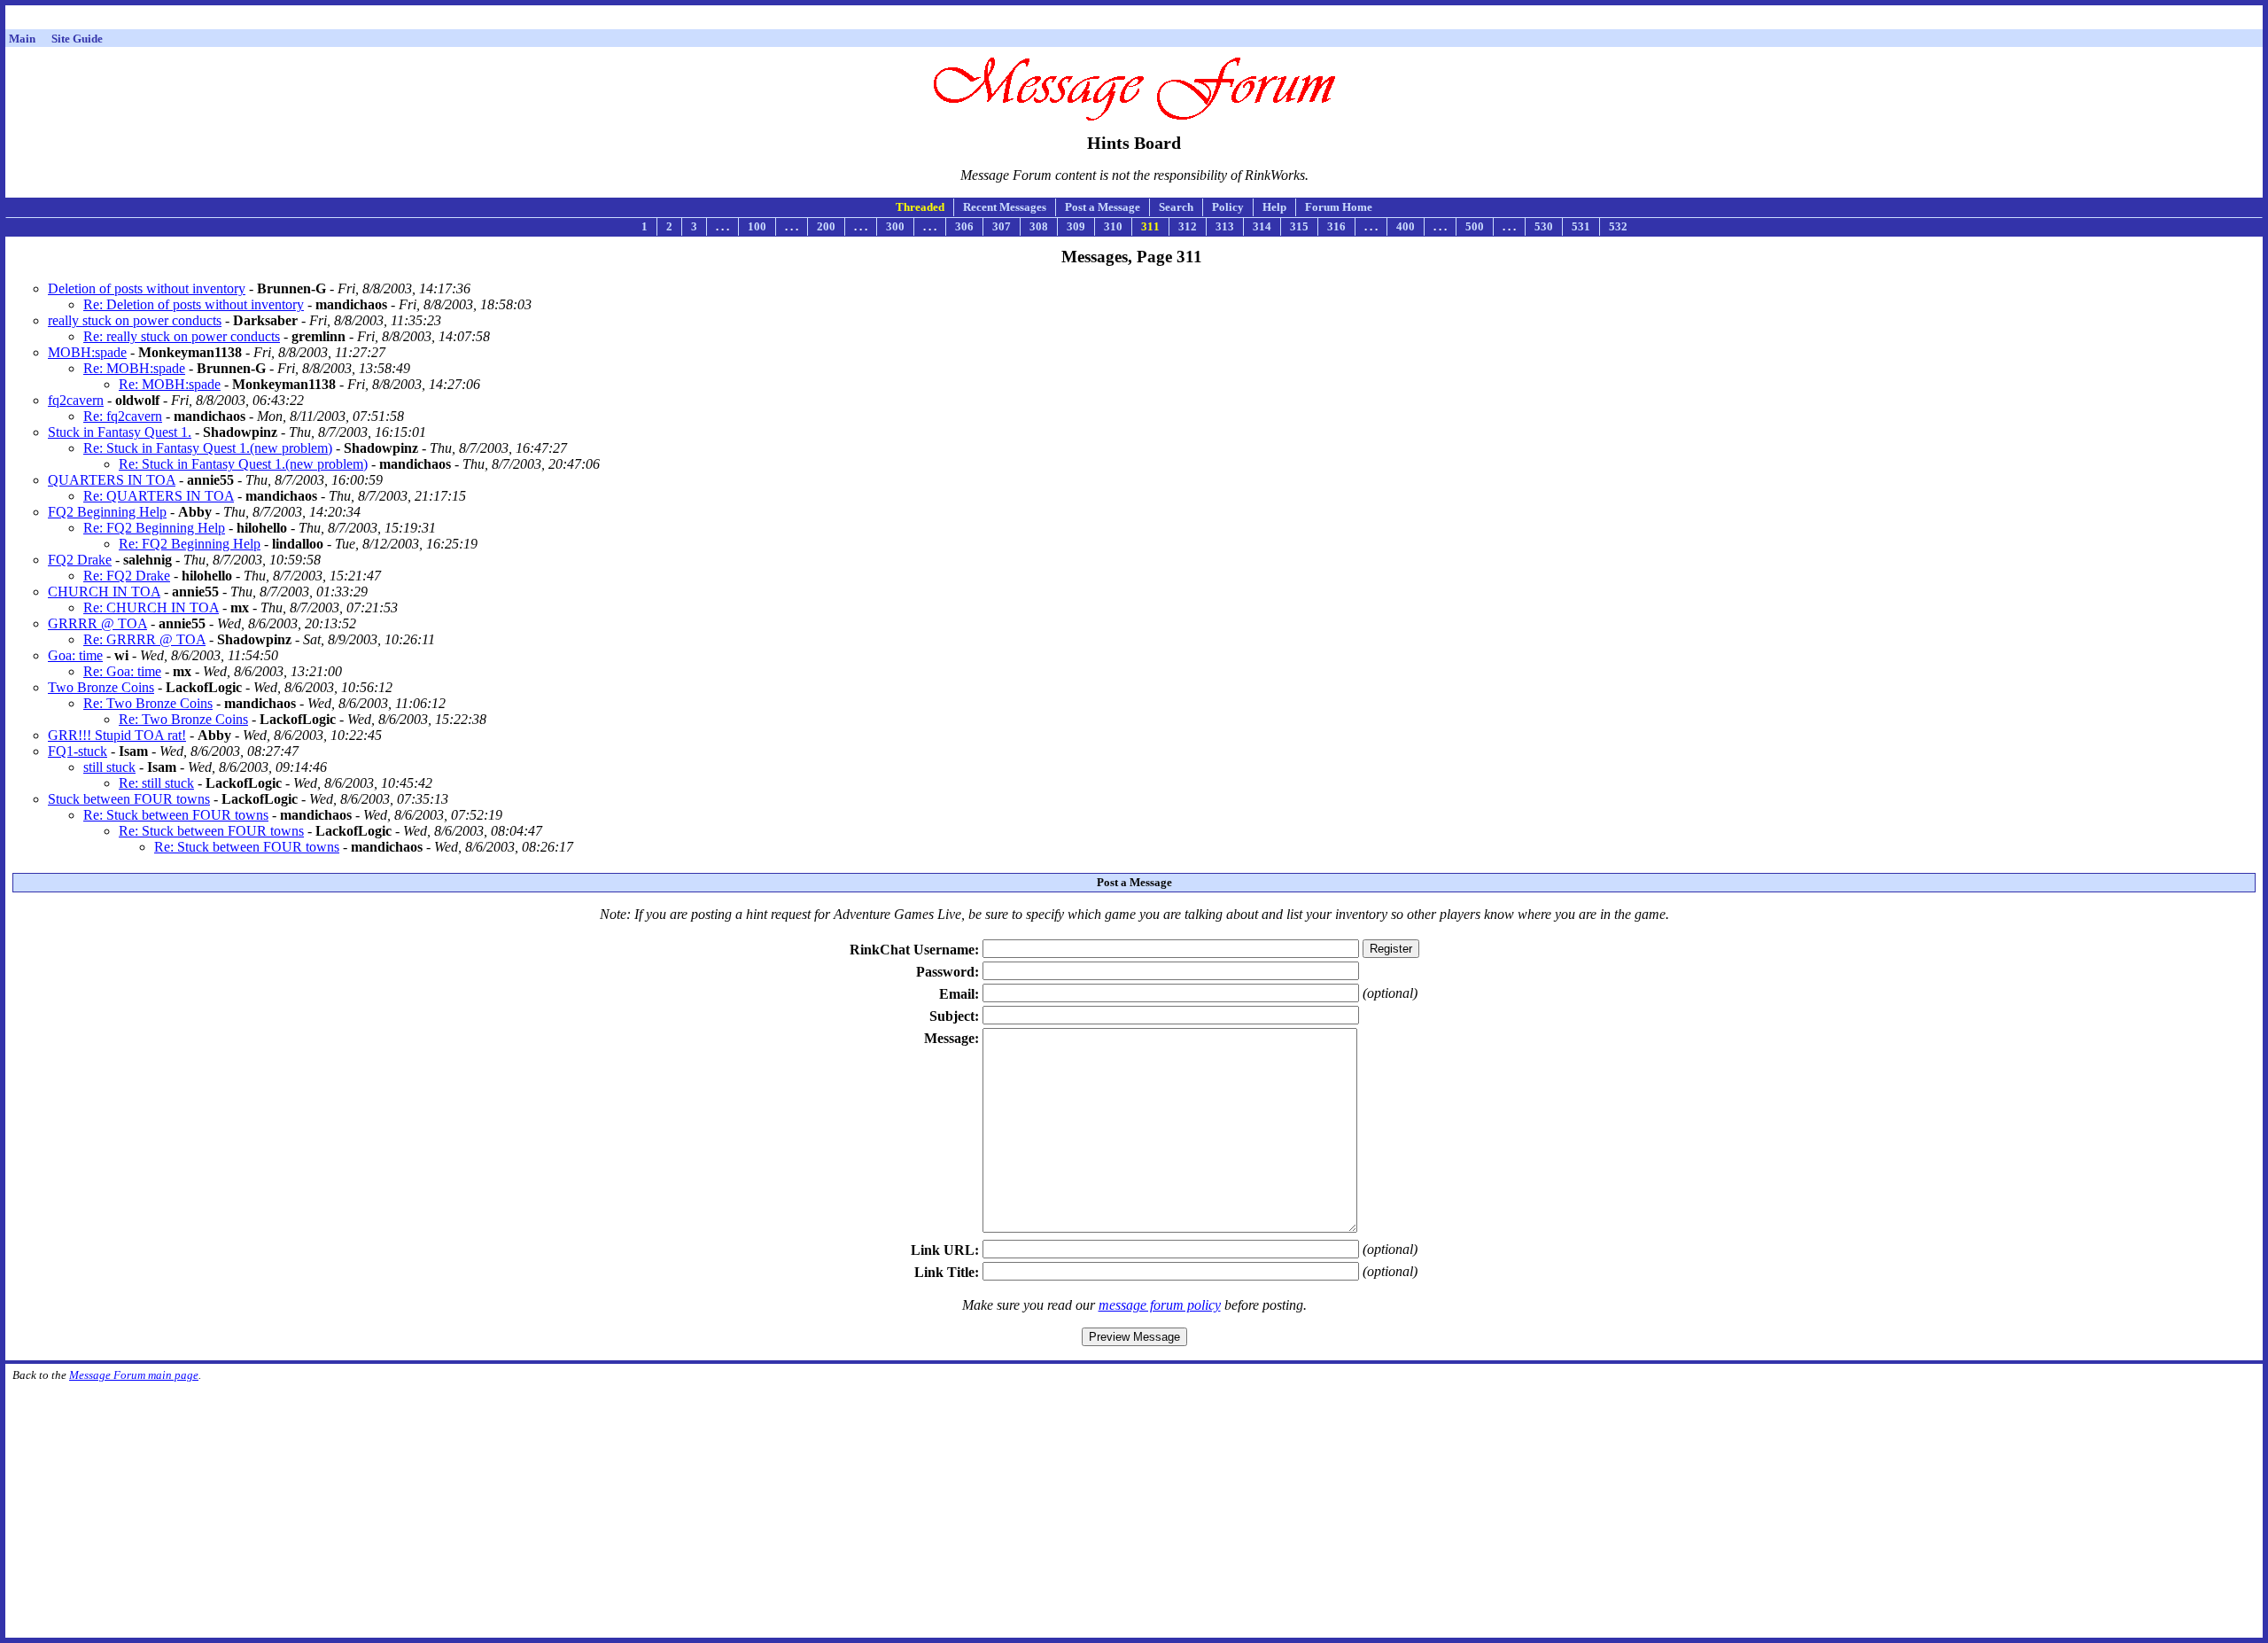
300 (895, 226)
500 (1475, 226)
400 (1406, 226)
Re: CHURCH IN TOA (151, 607)
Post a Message (1103, 207)
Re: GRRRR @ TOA (144, 639)
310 (1113, 226)
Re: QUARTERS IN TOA (159, 496)
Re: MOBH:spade (134, 368)
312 (1188, 226)
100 (757, 226)
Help (1274, 207)
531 (1581, 226)
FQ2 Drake (80, 560)
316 (1336, 226)
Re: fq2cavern (123, 416)
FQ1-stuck (78, 751)
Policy (1228, 207)
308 (1039, 226)
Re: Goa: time (122, 671)
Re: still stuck (156, 783)
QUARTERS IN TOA (112, 480)
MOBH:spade (87, 352)
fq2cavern (76, 400)
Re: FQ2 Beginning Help (154, 528)
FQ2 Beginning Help (107, 512)
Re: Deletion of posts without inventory (194, 304)
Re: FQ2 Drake (127, 576)
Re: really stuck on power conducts (182, 336)
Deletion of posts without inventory (147, 288)
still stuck (109, 767)
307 (1002, 226)
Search (1176, 207)
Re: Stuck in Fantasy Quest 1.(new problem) (208, 448)
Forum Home (1339, 207)
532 (1618, 226)
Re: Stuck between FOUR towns (176, 815)
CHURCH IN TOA (104, 592)
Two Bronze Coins (101, 687)
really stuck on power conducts (135, 320)
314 (1262, 226)
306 (964, 226)
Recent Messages (1005, 207)
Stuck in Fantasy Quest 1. (120, 432)
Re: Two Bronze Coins (148, 703)
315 (1299, 226)
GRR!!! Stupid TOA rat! (117, 735)
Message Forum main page (134, 1375)
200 (826, 226)
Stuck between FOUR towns (129, 799)
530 (1544, 226)
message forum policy (1160, 1305)
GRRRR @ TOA (97, 623)
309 (1076, 226)
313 (1225, 226)
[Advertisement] (1134, 20)
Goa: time (75, 655)
